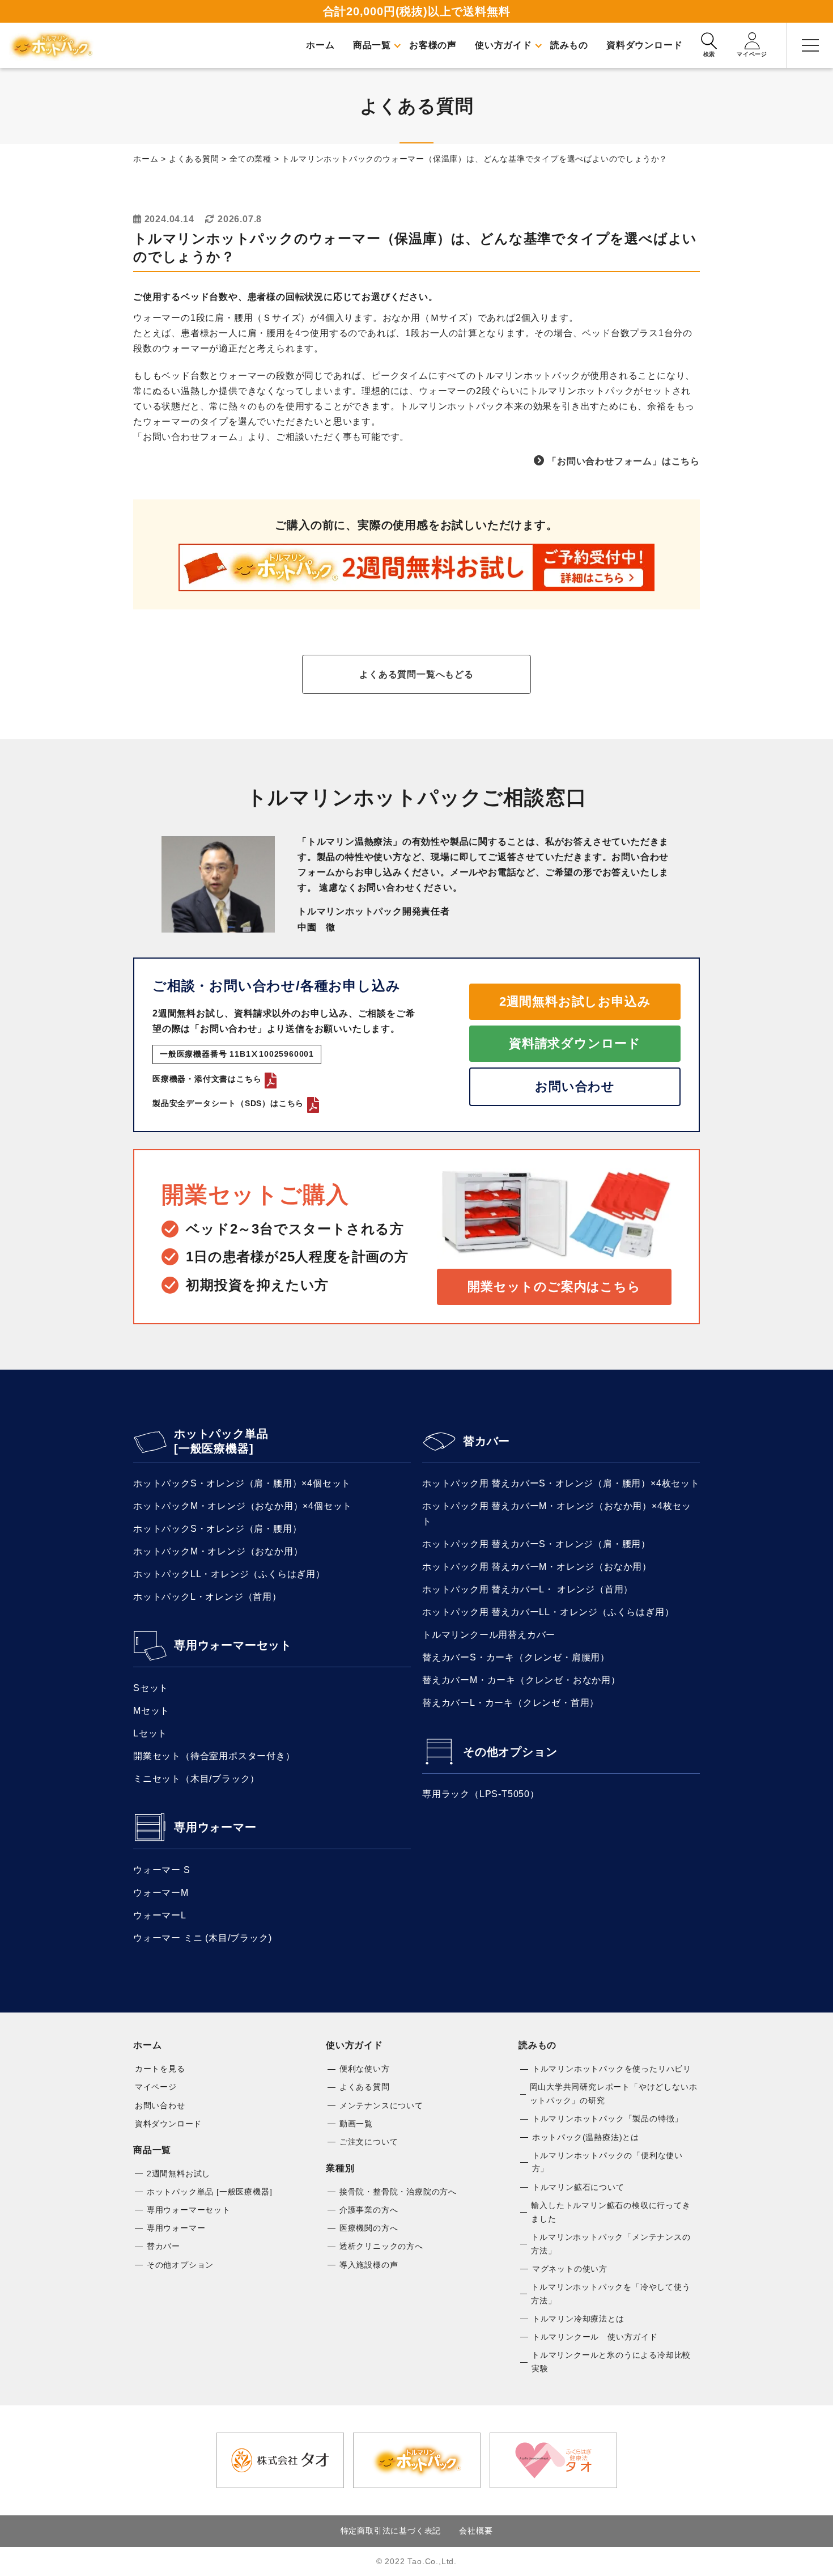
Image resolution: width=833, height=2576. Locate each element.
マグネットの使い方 (570, 2269)
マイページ (156, 2087)
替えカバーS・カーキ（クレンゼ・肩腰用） (516, 1657)
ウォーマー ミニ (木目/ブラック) (202, 1938)
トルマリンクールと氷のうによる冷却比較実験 (611, 2362)
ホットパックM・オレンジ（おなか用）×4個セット (243, 1506)
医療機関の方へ (369, 2228)
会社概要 (476, 2531)
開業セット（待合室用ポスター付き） (214, 1756)
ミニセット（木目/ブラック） (196, 1779)
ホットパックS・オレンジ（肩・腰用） (217, 1529)
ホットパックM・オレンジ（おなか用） (218, 1551)
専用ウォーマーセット (233, 1645)
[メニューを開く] (810, 45)
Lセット (150, 1733)
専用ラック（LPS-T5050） (481, 1794)
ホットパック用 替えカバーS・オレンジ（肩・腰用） (536, 1544)
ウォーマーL (160, 1915)
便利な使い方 (365, 2069)
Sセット (151, 1688)
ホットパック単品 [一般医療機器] (221, 1441)
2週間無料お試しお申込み (575, 1001)
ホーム (147, 2045)
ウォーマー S (162, 1870)
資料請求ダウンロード (575, 1043)
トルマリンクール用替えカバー (489, 1635)
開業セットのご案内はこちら (554, 1287)
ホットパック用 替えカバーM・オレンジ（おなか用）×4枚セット (557, 1514)
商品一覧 (152, 2150)
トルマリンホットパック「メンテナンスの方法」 (611, 2244)
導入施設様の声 (369, 2265)
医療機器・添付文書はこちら (207, 1079)
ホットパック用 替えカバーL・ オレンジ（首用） (528, 1589)
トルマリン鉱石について (578, 2187)
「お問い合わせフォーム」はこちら (624, 461)
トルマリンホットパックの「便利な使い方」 (607, 2162)
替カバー (486, 1441)
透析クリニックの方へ (381, 2246)
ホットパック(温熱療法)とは (586, 2137)
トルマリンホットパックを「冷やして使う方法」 (611, 2294)
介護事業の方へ (369, 2210)
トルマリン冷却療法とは (578, 2319)
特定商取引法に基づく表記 (391, 2531)
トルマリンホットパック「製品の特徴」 (607, 2119)
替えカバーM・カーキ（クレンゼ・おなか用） (521, 1680)
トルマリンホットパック (51, 45)
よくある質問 (365, 2087)
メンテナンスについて (381, 2105)
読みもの (537, 2045)
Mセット (151, 1711)
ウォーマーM (161, 1893)
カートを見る (160, 2069)
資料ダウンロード (168, 2124)
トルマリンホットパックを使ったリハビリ (612, 2069)
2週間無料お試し (178, 2173)
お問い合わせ (575, 1086)
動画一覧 (356, 2124)
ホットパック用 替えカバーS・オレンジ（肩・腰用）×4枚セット (561, 1483)
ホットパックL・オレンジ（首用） (207, 1597)
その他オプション (510, 1752)
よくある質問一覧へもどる (416, 674)
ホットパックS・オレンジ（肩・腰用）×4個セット (242, 1483)
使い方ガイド (354, 2045)
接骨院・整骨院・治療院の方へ (398, 2192)
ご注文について (369, 2142)
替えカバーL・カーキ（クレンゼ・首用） (511, 1703)
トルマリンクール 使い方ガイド (595, 2337)
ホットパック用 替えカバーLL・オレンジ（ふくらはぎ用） (548, 1612)
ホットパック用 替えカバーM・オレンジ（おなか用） (537, 1567)
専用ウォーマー (215, 1827)
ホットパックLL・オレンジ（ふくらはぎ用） (229, 1574)
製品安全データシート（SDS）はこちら (228, 1103)
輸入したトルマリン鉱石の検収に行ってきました (611, 2212)
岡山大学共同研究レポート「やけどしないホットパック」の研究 (614, 2094)
